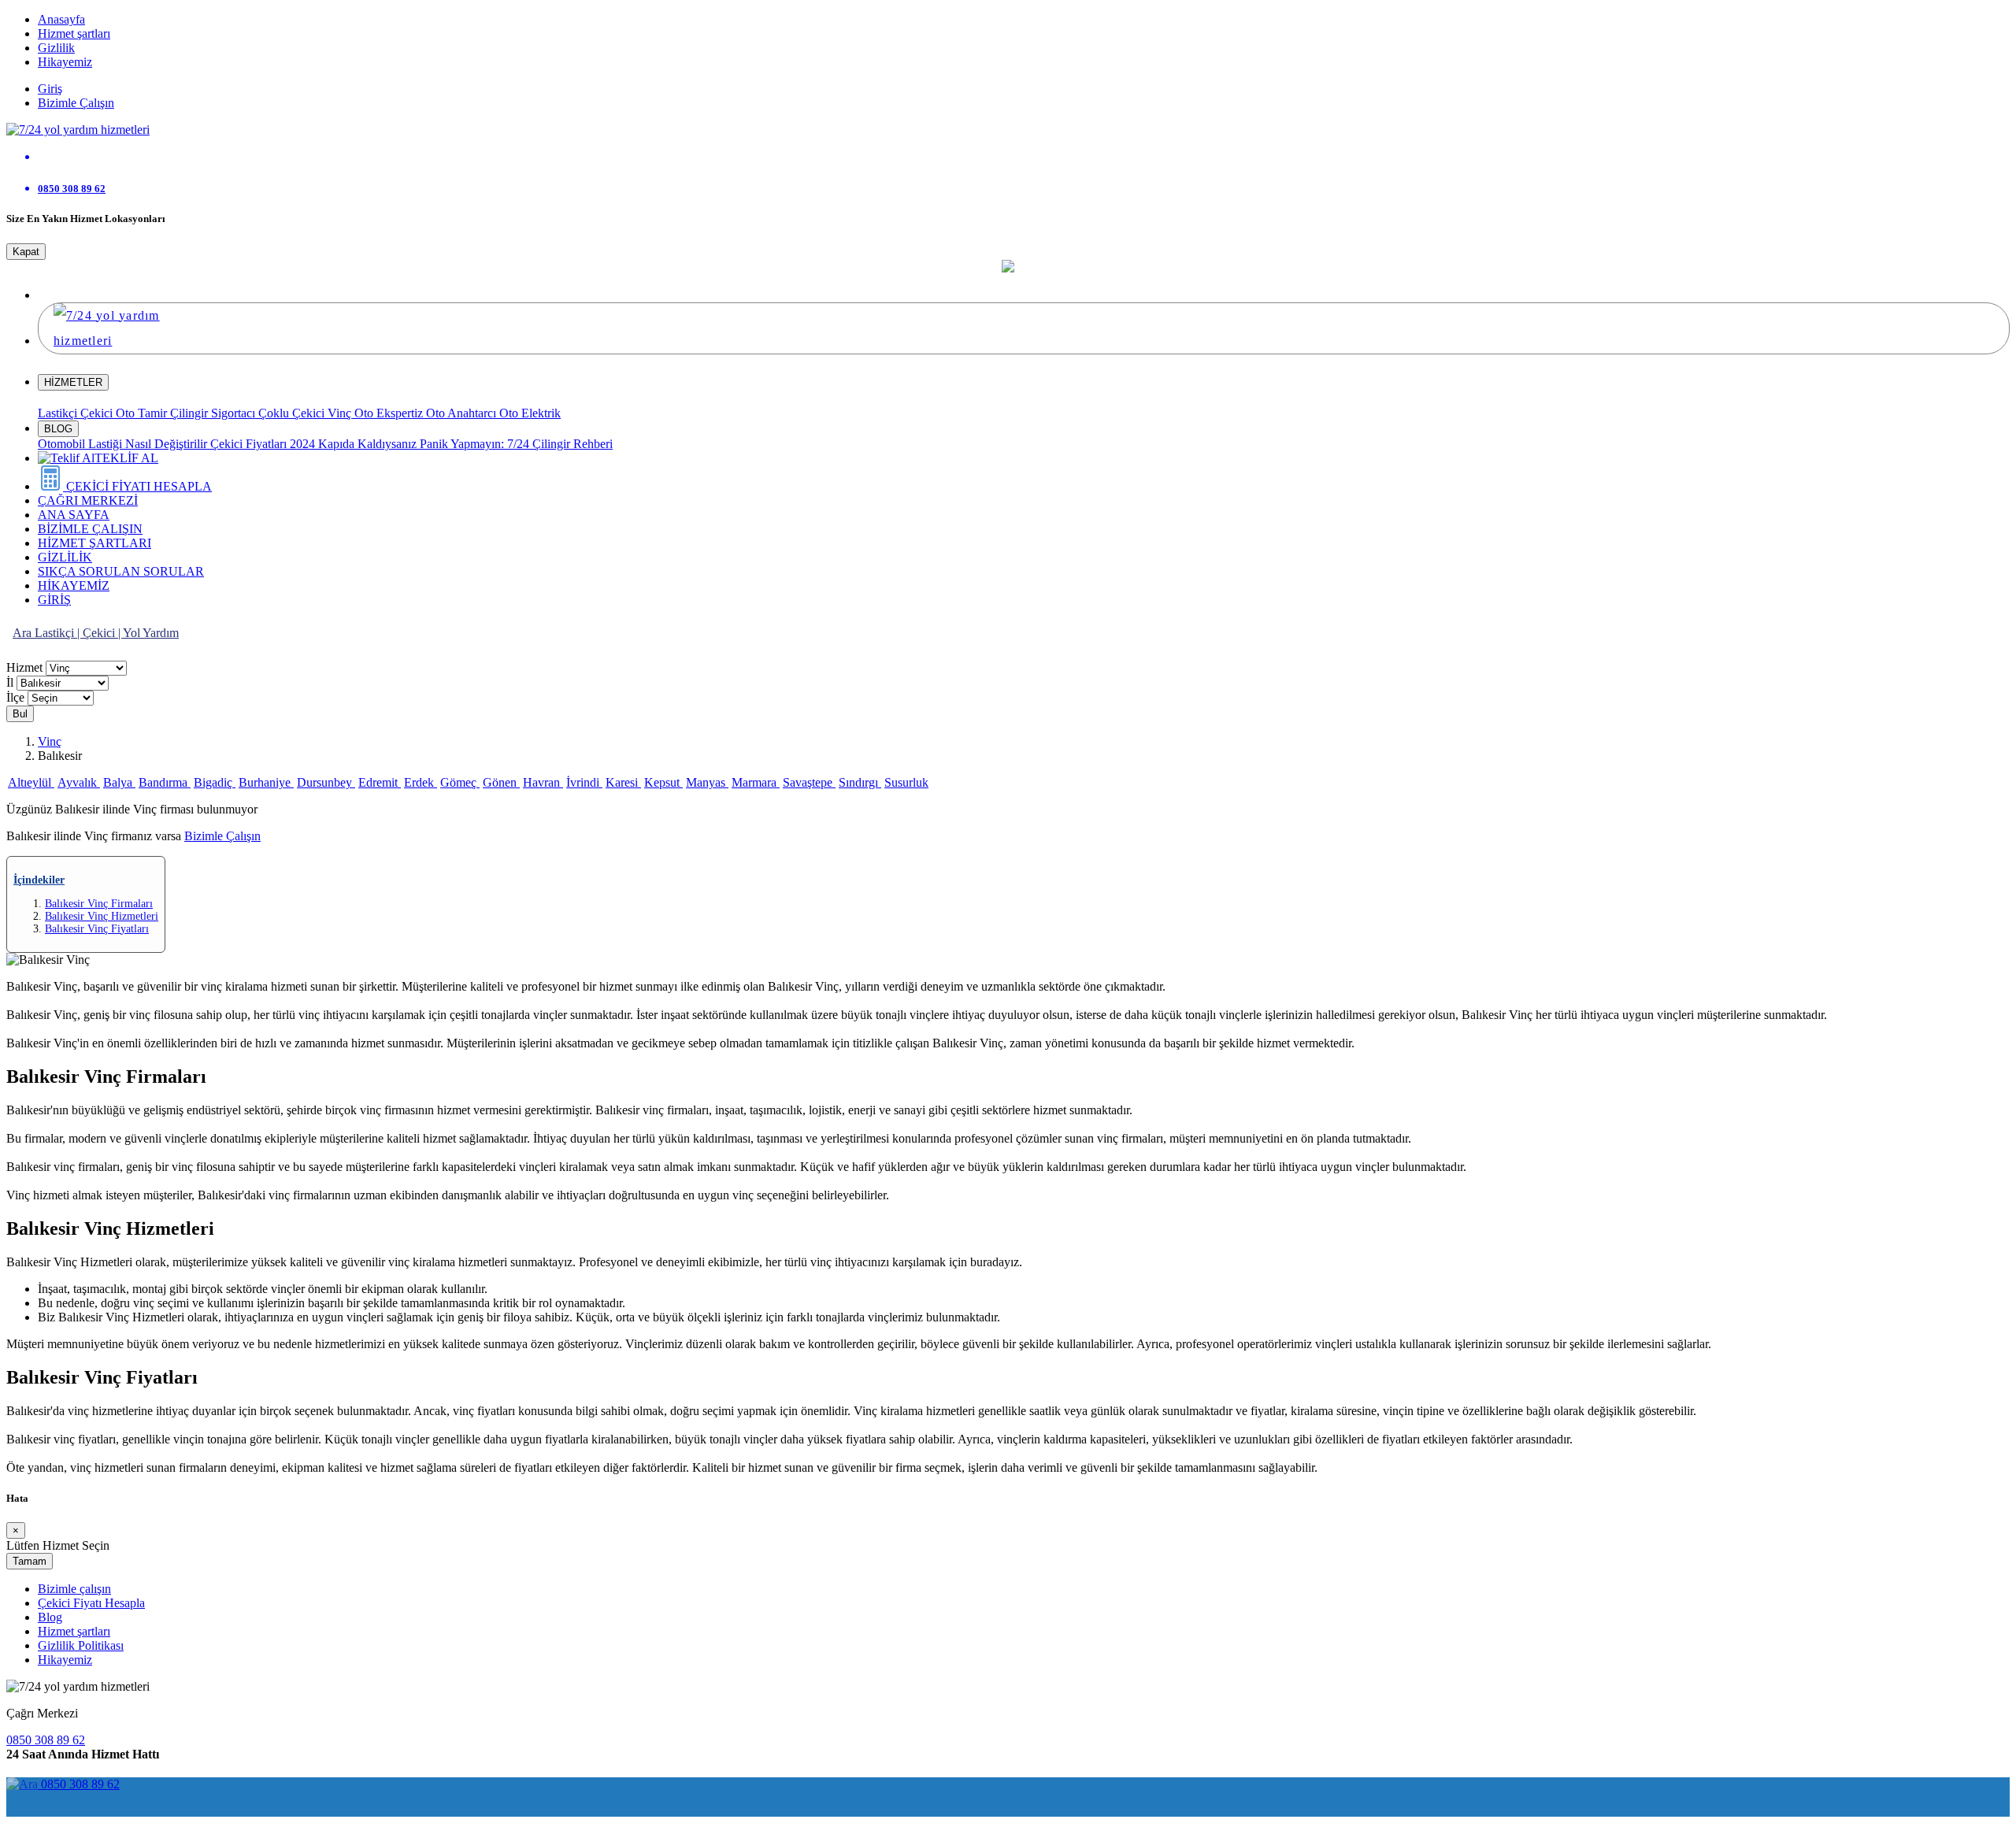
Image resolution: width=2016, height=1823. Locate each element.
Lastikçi (59, 413)
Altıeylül (31, 782)
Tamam (30, 1561)
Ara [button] (24, 633)
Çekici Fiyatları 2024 (264, 444)
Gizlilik (56, 48)
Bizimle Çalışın (76, 103)
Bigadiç (215, 782)
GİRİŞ (54, 600)
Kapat (26, 252)
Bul (20, 714)
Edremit (380, 782)
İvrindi (584, 782)
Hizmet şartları (74, 33)
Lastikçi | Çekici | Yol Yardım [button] (107, 633)
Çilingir (191, 413)
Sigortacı (235, 413)
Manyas (707, 782)
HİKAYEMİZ (74, 585)
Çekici (98, 413)
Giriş (50, 89)
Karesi (623, 782)
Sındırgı (860, 782)
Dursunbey (326, 782)
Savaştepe (809, 782)
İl (11, 682)
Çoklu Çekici (293, 413)
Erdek (421, 782)
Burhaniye (266, 782)
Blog (50, 1617)
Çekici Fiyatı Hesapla (91, 1603)
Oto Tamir (143, 413)
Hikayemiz (65, 62)
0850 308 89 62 (46, 1740)
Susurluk (906, 782)
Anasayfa (61, 19)
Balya (119, 782)
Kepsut (663, 782)
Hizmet (26, 667)
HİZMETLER (73, 382)
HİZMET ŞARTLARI (94, 543)
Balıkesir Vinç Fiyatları (97, 929)
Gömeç (460, 782)
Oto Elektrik (530, 413)
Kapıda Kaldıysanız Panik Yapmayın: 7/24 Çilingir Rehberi (465, 444)
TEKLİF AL (126, 458)
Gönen (501, 782)
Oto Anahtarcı (463, 413)
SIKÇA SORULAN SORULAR (121, 571)
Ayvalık (79, 782)
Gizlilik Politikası (81, 1645)
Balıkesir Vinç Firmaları (99, 904)
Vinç (341, 413)
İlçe (17, 697)
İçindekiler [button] (39, 880)
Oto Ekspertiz (390, 413)
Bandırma (165, 782)
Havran (543, 782)
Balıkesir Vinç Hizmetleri (102, 916)
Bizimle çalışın (74, 1589)
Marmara (756, 782)
